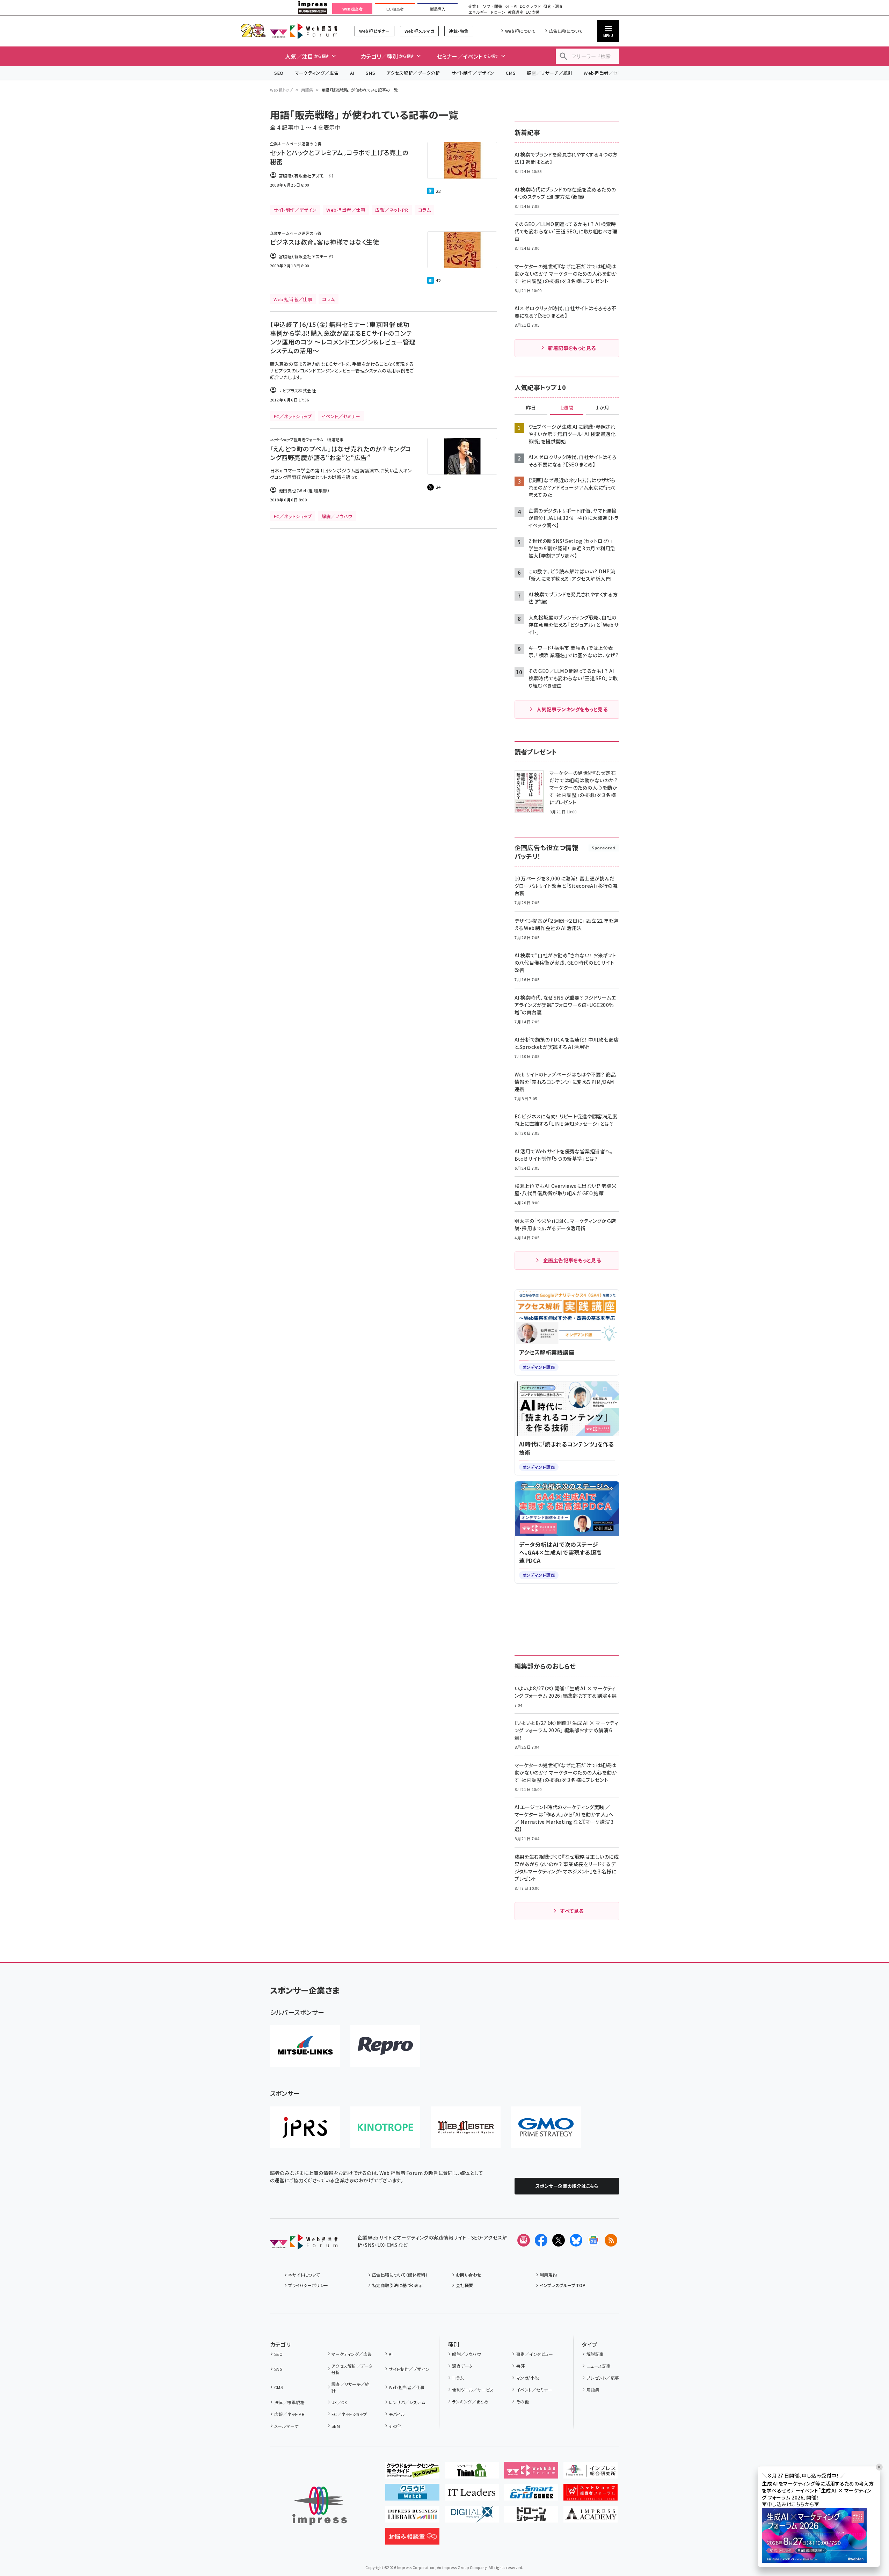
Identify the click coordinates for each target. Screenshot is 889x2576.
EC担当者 (395, 9)
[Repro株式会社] (385, 2046)
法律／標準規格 (289, 2402)
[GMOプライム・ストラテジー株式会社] (546, 2127)
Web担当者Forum (304, 31)
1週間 (567, 408)
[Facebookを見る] (541, 2240)
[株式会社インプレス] (320, 2506)
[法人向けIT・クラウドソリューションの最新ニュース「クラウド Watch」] (412, 2495)
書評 (520, 2366)
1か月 (603, 408)
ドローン (498, 12)
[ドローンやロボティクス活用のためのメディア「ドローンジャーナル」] (531, 2517)
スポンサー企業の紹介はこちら (567, 2186)
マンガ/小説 (527, 2378)
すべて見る (572, 1911)
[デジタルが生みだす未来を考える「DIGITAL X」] (472, 2517)
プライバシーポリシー (308, 2285)
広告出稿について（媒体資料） (400, 2275)
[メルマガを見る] (524, 2240)
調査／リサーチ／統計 (550, 73)
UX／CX (339, 2402)
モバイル (397, 2414)
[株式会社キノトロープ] (385, 2127)
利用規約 (548, 2275)
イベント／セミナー (534, 2390)
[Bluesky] (576, 2240)
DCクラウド (530, 6)
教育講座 (516, 12)
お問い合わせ (469, 2275)
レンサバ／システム (407, 2402)
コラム (458, 2378)
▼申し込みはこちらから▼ (790, 2504)
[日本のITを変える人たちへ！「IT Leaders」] (472, 2495)
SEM (336, 2426)
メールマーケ (286, 2426)
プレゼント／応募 (603, 2378)
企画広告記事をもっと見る (572, 1260)
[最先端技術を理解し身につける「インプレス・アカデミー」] (591, 2517)
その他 (395, 2426)
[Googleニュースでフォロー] (593, 2240)
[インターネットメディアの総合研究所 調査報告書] (591, 2473)
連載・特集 (459, 31)
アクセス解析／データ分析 (413, 73)
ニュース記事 (599, 2366)
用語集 (307, 90)
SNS (370, 73)
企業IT (474, 6)
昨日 (531, 408)
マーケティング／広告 (317, 73)
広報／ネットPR (289, 2414)
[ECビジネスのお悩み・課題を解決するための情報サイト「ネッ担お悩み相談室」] (412, 2539)
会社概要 (465, 2285)
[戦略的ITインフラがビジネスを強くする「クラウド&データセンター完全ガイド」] (412, 2473)
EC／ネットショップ (349, 2414)
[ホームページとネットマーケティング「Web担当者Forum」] (531, 2473)
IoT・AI (511, 6)
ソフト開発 (492, 6)
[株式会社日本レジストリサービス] (305, 2127)
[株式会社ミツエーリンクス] (305, 2046)
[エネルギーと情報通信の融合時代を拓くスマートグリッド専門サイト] (531, 2495)
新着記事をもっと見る (572, 348)
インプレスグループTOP (563, 2285)
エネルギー (478, 12)
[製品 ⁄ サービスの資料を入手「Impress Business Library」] (412, 2517)
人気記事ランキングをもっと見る (572, 709)
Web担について (520, 31)
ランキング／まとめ (470, 2401)
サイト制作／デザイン (473, 73)
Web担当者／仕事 (603, 73)
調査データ (462, 2366)
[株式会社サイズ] (466, 2127)
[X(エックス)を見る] (559, 2240)
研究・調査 (553, 6)
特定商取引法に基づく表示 (398, 2285)
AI (352, 73)
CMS (511, 73)
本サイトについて (304, 2275)
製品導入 (438, 9)
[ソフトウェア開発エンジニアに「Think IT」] (472, 2473)
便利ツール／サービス (473, 2390)
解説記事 (595, 2354)
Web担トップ (282, 90)
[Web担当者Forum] (304, 2244)
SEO (279, 73)
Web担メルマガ (419, 31)
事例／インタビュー (535, 2354)
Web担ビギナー (374, 31)
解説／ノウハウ (466, 2354)
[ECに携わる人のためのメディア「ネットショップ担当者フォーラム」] (591, 2495)
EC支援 (532, 12)
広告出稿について (566, 31)
